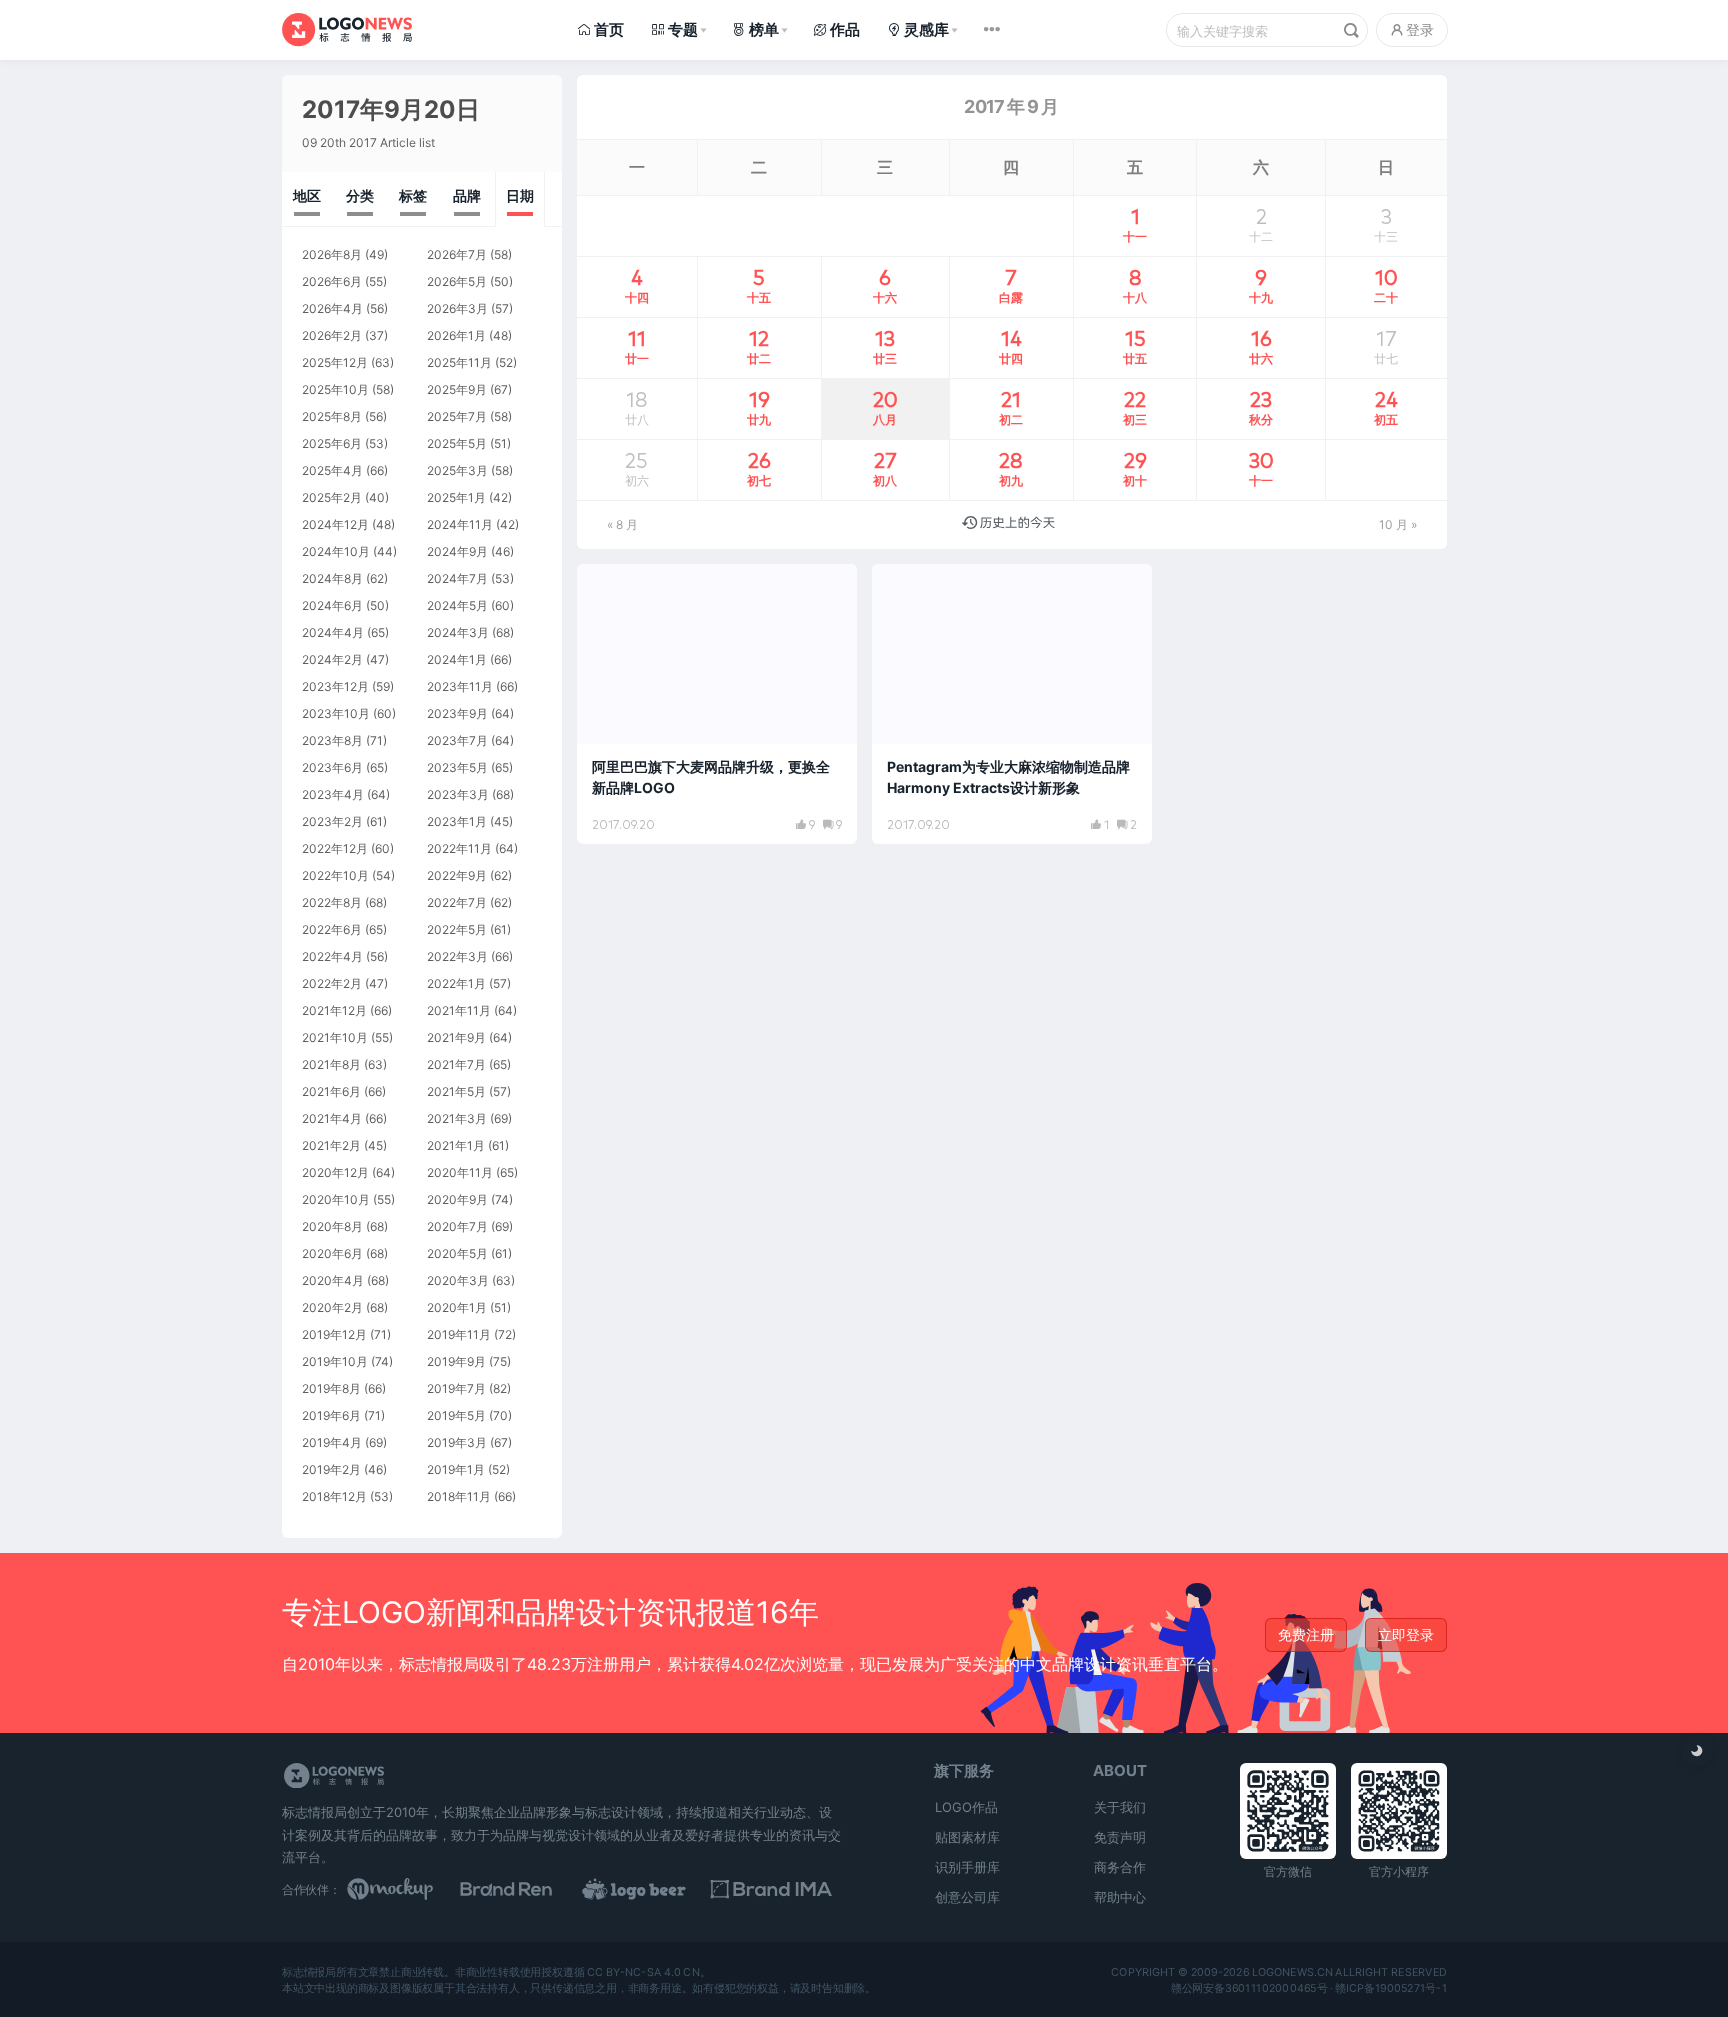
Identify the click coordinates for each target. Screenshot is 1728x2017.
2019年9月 (456, 1361)
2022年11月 (459, 848)
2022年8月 (332, 902)
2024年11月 (460, 524)
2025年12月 (335, 362)
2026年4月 (332, 308)
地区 (307, 195)
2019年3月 (457, 1442)
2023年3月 (458, 794)
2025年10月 (335, 389)
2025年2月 (332, 497)
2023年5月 (457, 767)
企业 (908, 588)
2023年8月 (332, 740)
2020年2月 (332, 1307)
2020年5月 (457, 1253)
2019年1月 (456, 1469)
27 (885, 468)
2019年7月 (456, 1388)
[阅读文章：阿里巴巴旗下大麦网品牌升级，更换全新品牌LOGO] (717, 704)
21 (1011, 407)
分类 (360, 195)
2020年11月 (460, 1172)
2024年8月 (332, 578)
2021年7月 (456, 1064)
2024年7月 (457, 578)
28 (1011, 468)
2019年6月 (331, 1415)
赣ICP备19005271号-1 (1391, 1988)
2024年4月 (333, 632)
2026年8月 (332, 254)
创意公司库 (967, 1897)
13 (885, 346)
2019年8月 (331, 1388)
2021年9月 (456, 1037)
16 (1261, 346)
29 (1135, 468)
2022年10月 (335, 875)
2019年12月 (334, 1334)
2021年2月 (331, 1145)
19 (759, 407)
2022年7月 (457, 902)
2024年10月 (336, 551)
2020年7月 (457, 1226)
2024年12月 (335, 524)
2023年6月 (332, 767)
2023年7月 (457, 740)
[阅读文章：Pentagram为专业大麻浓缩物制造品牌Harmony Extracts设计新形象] (1012, 704)
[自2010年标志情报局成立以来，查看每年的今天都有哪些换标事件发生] (1008, 524)
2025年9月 (457, 389)
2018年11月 (459, 1496)
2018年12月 (334, 1496)
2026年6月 (332, 281)
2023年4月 (333, 794)
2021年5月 (456, 1091)
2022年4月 (332, 956)
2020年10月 (336, 1199)
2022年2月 (332, 983)
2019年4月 (332, 1442)
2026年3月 (457, 308)
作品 (845, 29)
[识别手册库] (780, 1889)
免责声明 (1120, 1837)
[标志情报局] (347, 29)
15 (1135, 346)
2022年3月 (457, 956)
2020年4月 (333, 1280)
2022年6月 (332, 929)
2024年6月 (332, 605)
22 (1135, 407)
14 (1011, 346)
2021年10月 (335, 1037)
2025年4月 (332, 470)
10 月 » (1398, 524)
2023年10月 (336, 713)
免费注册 (1306, 1634)
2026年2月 (332, 335)
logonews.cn (1291, 1972)
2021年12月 (334, 1010)
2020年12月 (335, 1172)
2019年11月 (459, 1334)
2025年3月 (457, 470)
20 (885, 407)
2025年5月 (457, 443)
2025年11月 (459, 362)
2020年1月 (457, 1307)
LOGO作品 (966, 1807)
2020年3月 (458, 1280)
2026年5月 (457, 281)
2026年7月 (457, 254)
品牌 (467, 195)
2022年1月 (456, 983)
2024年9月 (457, 551)
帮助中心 (1120, 1897)
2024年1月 (457, 659)
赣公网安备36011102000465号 (1248, 1988)
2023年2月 (332, 821)
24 (1386, 407)
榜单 (764, 29)
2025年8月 (332, 416)
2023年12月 (335, 686)
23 (1261, 407)
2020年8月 (332, 1226)
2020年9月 (457, 1199)
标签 (413, 195)
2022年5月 (457, 929)
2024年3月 (458, 632)
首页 (609, 29)
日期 (520, 195)
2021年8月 (331, 1064)
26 (759, 468)
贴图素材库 (967, 1837)
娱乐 (613, 588)
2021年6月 (331, 1091)
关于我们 (1120, 1807)
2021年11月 (459, 1010)
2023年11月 (460, 686)
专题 (683, 29)
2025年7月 (457, 416)
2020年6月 (332, 1253)
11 (637, 346)
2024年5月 (457, 605)
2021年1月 (456, 1145)
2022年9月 (457, 875)
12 (759, 346)
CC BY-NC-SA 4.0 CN (643, 1972)
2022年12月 (335, 848)
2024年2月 (332, 659)
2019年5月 (456, 1415)
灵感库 (926, 29)
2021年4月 (332, 1118)
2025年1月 (456, 497)
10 (1386, 285)
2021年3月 (457, 1118)
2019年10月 (335, 1361)
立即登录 (1406, 1634)
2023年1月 (457, 821)
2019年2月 (331, 1469)
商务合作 (1120, 1867)
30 (1261, 468)
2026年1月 (456, 335)
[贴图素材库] (409, 1889)
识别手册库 (967, 1867)
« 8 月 (622, 524)
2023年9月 (457, 713)
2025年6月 (332, 443)
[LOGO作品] (656, 1889)
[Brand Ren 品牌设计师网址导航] (532, 1889)
